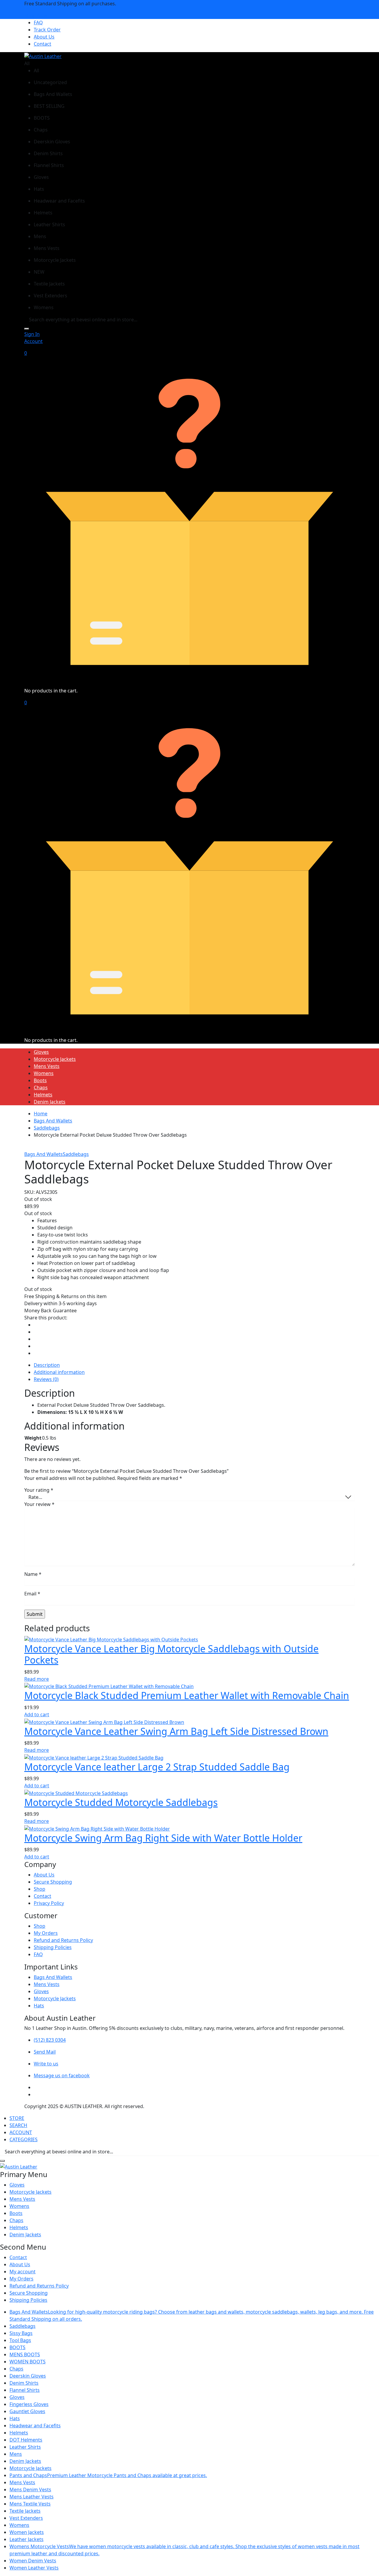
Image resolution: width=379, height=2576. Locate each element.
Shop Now (36, 15)
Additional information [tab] (59, 1372)
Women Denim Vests (33, 2561)
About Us (44, 37)
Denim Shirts (24, 2383)
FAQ (38, 23)
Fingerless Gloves (29, 2404)
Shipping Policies (53, 1947)
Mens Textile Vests (30, 2504)
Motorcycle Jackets (55, 1059)
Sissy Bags (21, 2333)
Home (41, 1114)
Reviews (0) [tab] (46, 1379)
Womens (44, 1073)
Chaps (41, 1087)
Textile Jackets (25, 2511)
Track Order (47, 30)
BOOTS (17, 2347)
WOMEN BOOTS (28, 2362)
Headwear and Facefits (35, 2426)
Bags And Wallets (53, 1121)
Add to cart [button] (37, 1714)
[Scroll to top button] (366, 2563)
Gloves (41, 1052)
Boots (40, 1080)
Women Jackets (27, 2532)
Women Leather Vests (34, 2568)
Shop (40, 1889)
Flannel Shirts (25, 2390)
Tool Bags (20, 2340)
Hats (39, 2006)
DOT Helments (26, 2440)
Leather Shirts (25, 2447)
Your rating (39, 1490)
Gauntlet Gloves (27, 2411)
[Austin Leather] (43, 56)
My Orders (46, 1933)
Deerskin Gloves (28, 2376)
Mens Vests (47, 1066)
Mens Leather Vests (32, 2497)
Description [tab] (47, 1365)
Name (33, 1574)
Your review (39, 1504)
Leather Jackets (27, 2539)
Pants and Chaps (108, 2475)
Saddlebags (47, 1128)
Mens (16, 2454)
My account (23, 2272)
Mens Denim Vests (30, 2490)
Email (32, 1594)
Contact (42, 44)
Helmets (43, 1095)
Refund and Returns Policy (63, 1940)
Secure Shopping (53, 1882)
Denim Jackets (50, 1102)
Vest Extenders (26, 2518)
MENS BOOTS (25, 2354)
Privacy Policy (49, 1903)
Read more (37, 1679)
